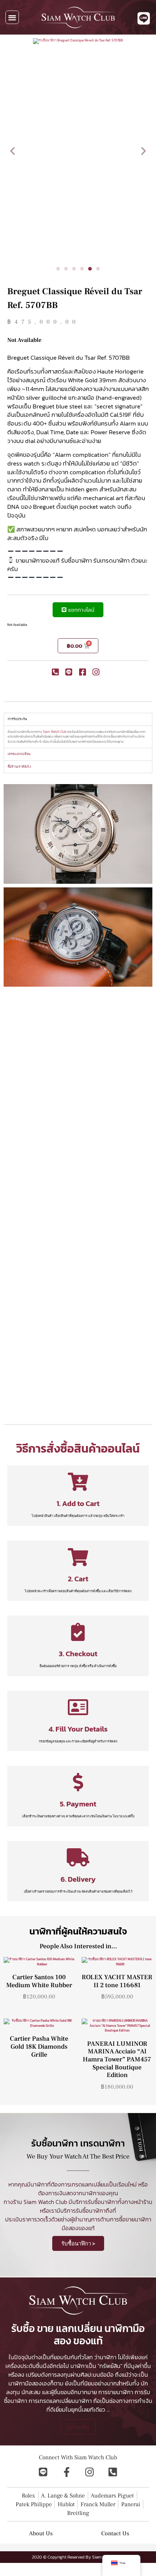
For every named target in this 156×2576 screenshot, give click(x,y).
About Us (41, 2533)
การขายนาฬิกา (116, 2392)
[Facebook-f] (66, 2472)
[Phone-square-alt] (113, 2472)
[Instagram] (90, 2472)
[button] (12, 17)
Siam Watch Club (55, 732)
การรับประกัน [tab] (17, 719)
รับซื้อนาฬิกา (103, 2202)
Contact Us (115, 2533)
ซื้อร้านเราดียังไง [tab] (19, 767)
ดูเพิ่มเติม (78, 2427)
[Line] (43, 2472)
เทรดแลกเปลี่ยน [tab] (19, 754)
